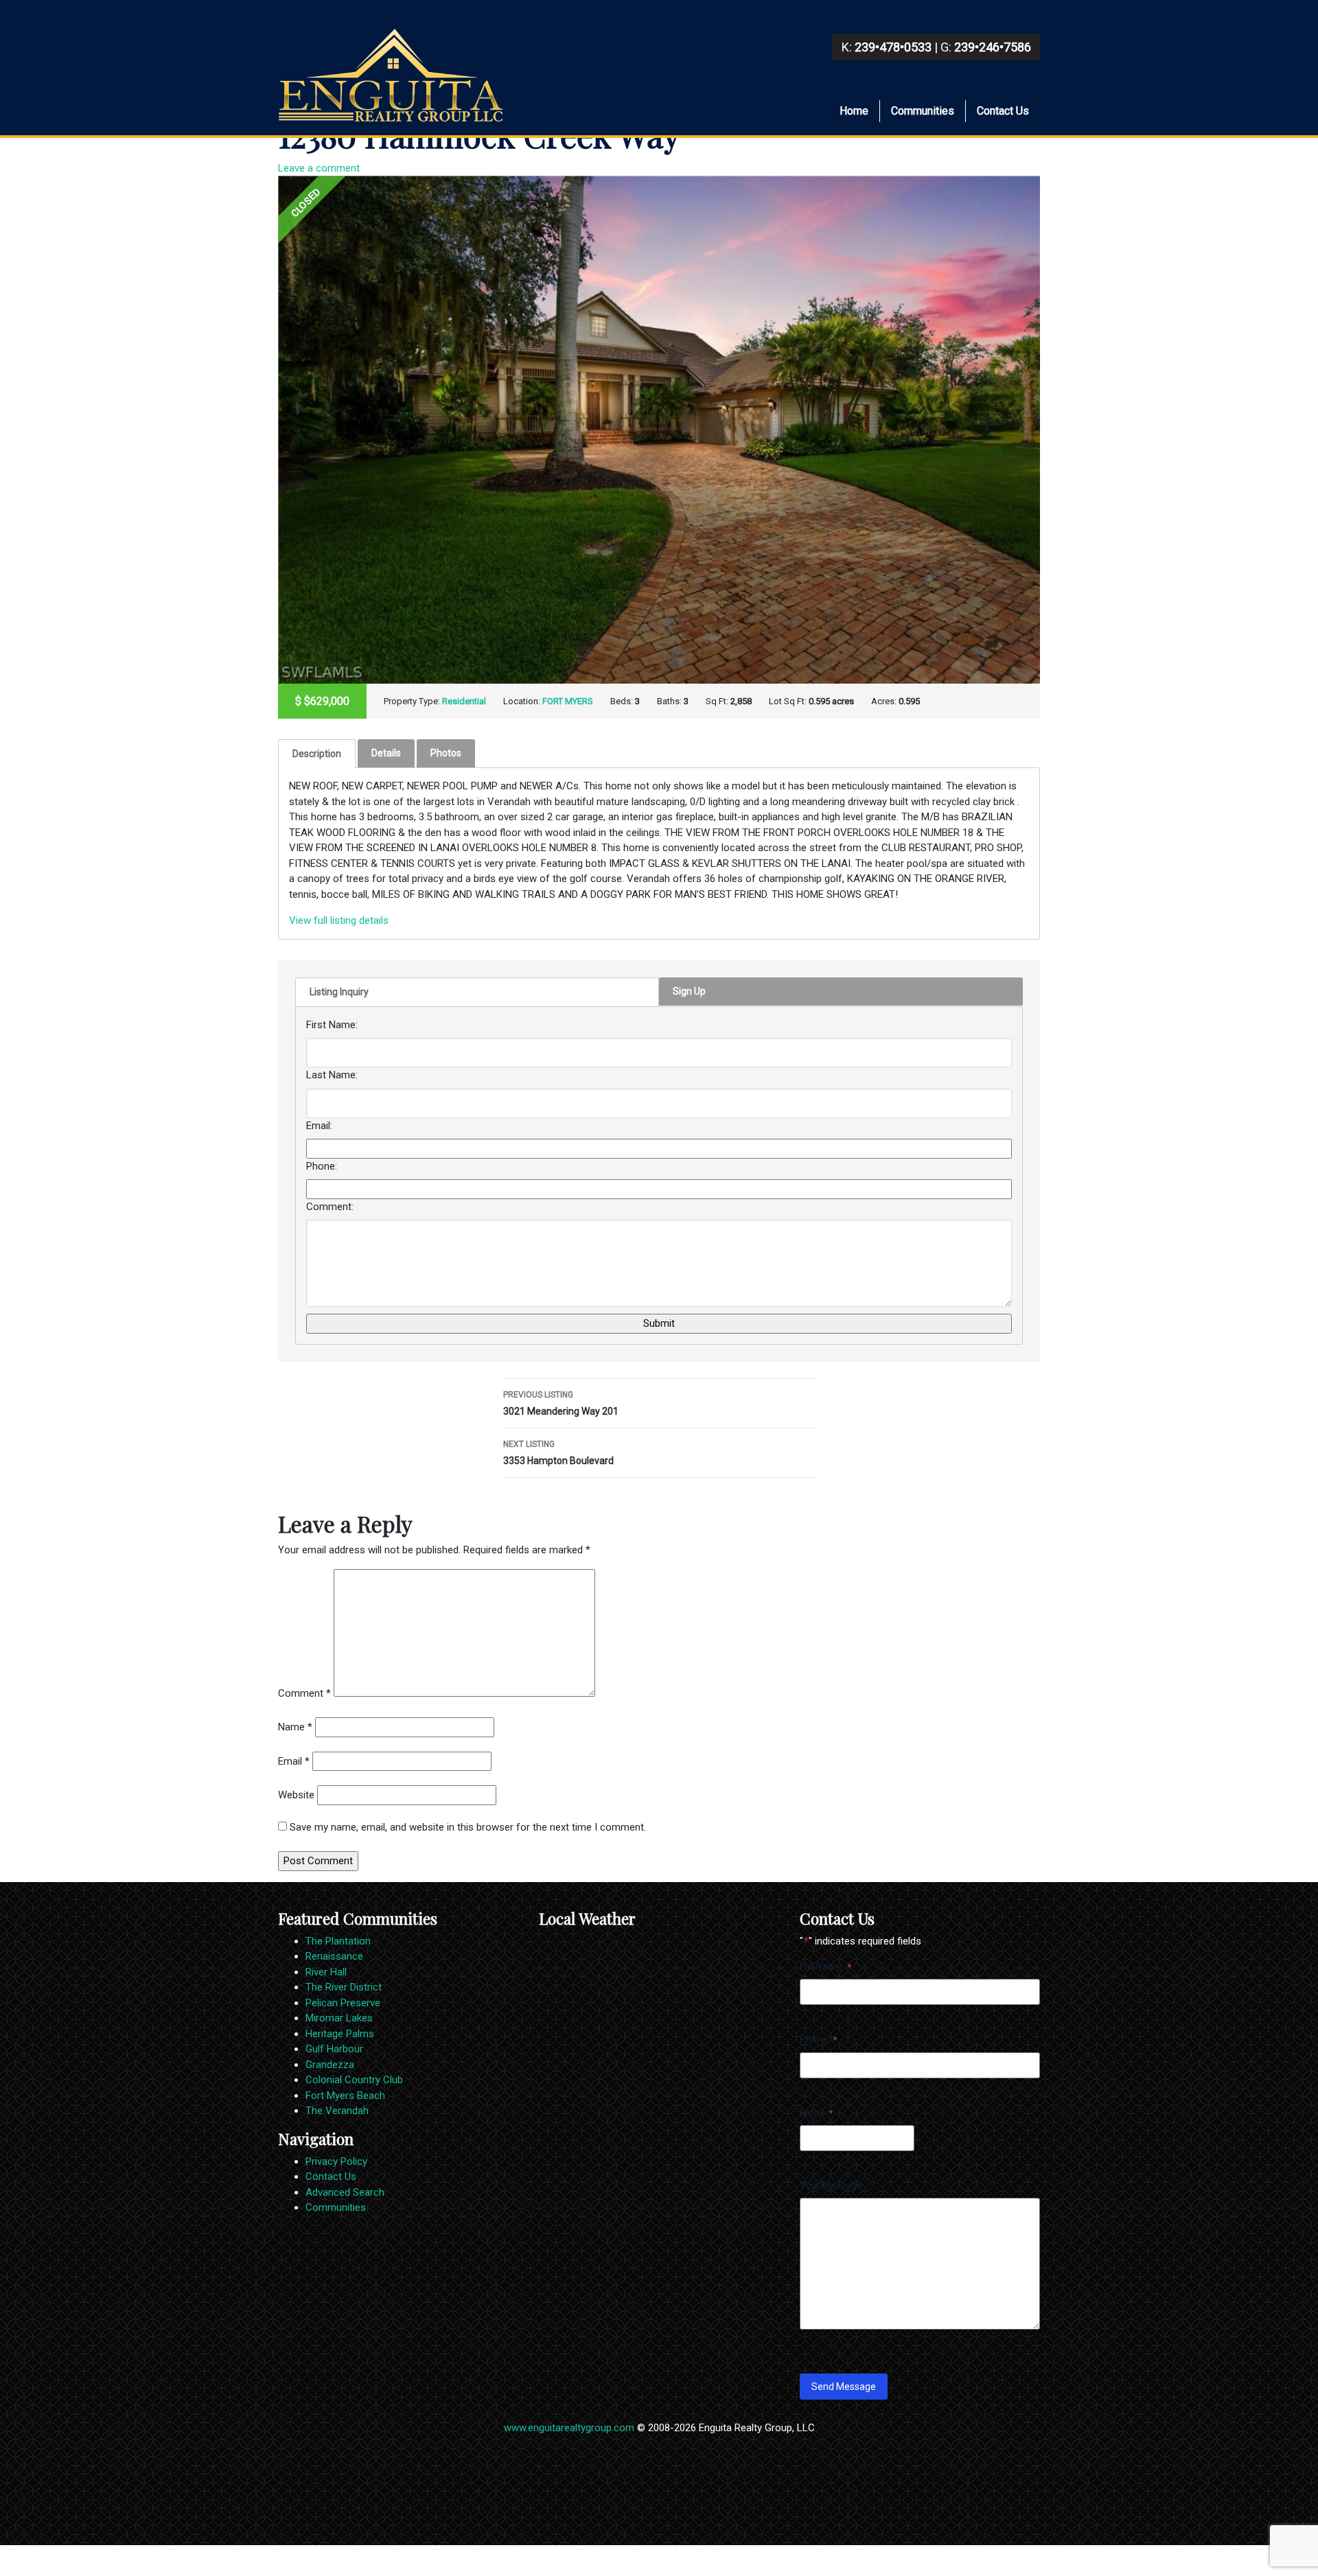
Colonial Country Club (354, 2080)
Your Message (831, 2185)
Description (317, 754)
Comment (304, 1693)
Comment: (330, 1207)
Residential (464, 701)
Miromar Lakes (339, 2018)
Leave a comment (319, 168)
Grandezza (330, 2065)
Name (295, 1727)
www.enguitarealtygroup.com (569, 2428)
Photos (446, 753)
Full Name (825, 1966)
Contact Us (1003, 111)
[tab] (317, 754)
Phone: (322, 1166)
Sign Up (689, 991)
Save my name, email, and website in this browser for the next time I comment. (468, 1827)
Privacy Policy (336, 2161)
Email (294, 1761)
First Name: (332, 1025)
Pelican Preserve (343, 2003)
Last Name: (332, 1075)
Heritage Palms (340, 2034)
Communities (923, 111)
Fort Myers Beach (345, 2096)
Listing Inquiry (339, 992)
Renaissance (334, 1956)
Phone (818, 2039)
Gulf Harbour (334, 2049)
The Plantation (338, 1941)
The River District (344, 1987)
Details (386, 753)
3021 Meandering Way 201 (561, 1403)
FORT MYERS (568, 701)
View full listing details (339, 920)
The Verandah (337, 2111)
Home (854, 111)
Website (296, 1795)
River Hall (326, 1972)
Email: (319, 1126)
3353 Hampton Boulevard (558, 1453)
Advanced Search (345, 2192)
